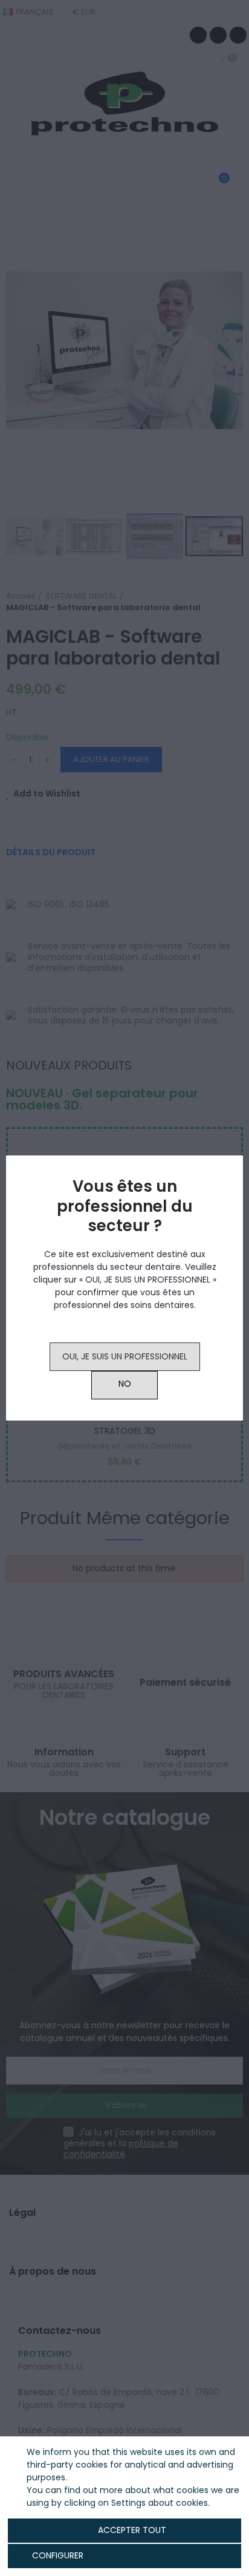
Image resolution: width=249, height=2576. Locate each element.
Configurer (57, 2555)
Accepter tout (132, 2530)
